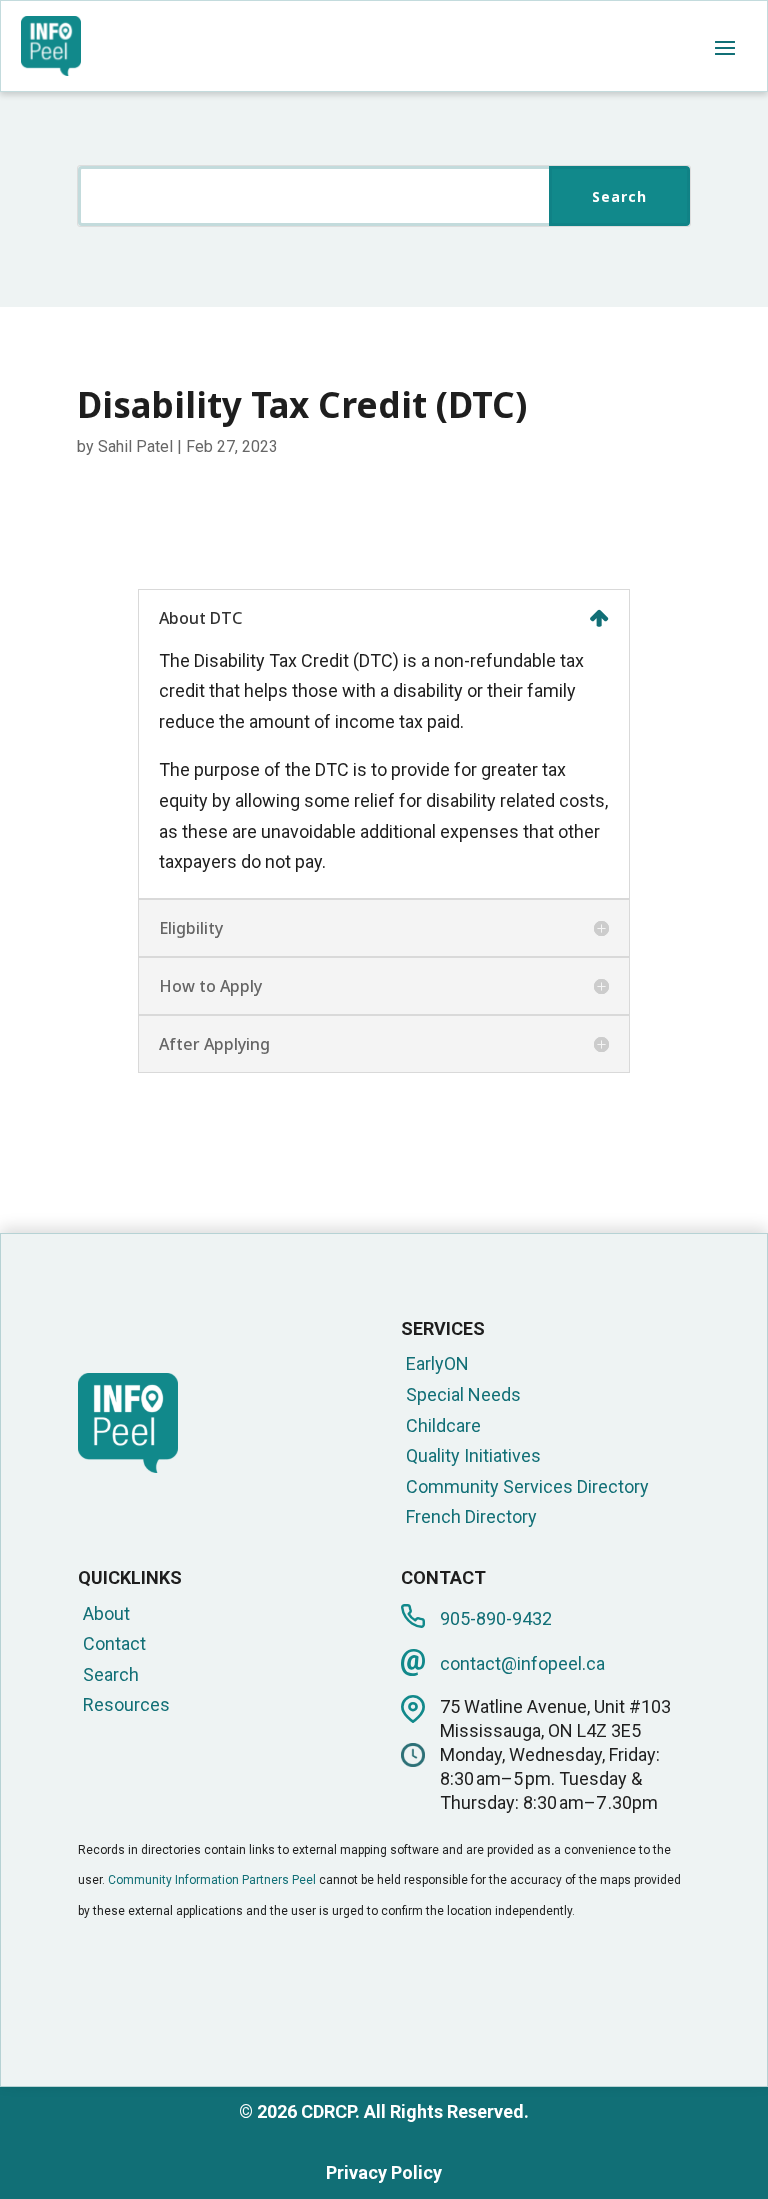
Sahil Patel (135, 446)
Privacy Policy (384, 2172)
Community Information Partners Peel (212, 1880)
